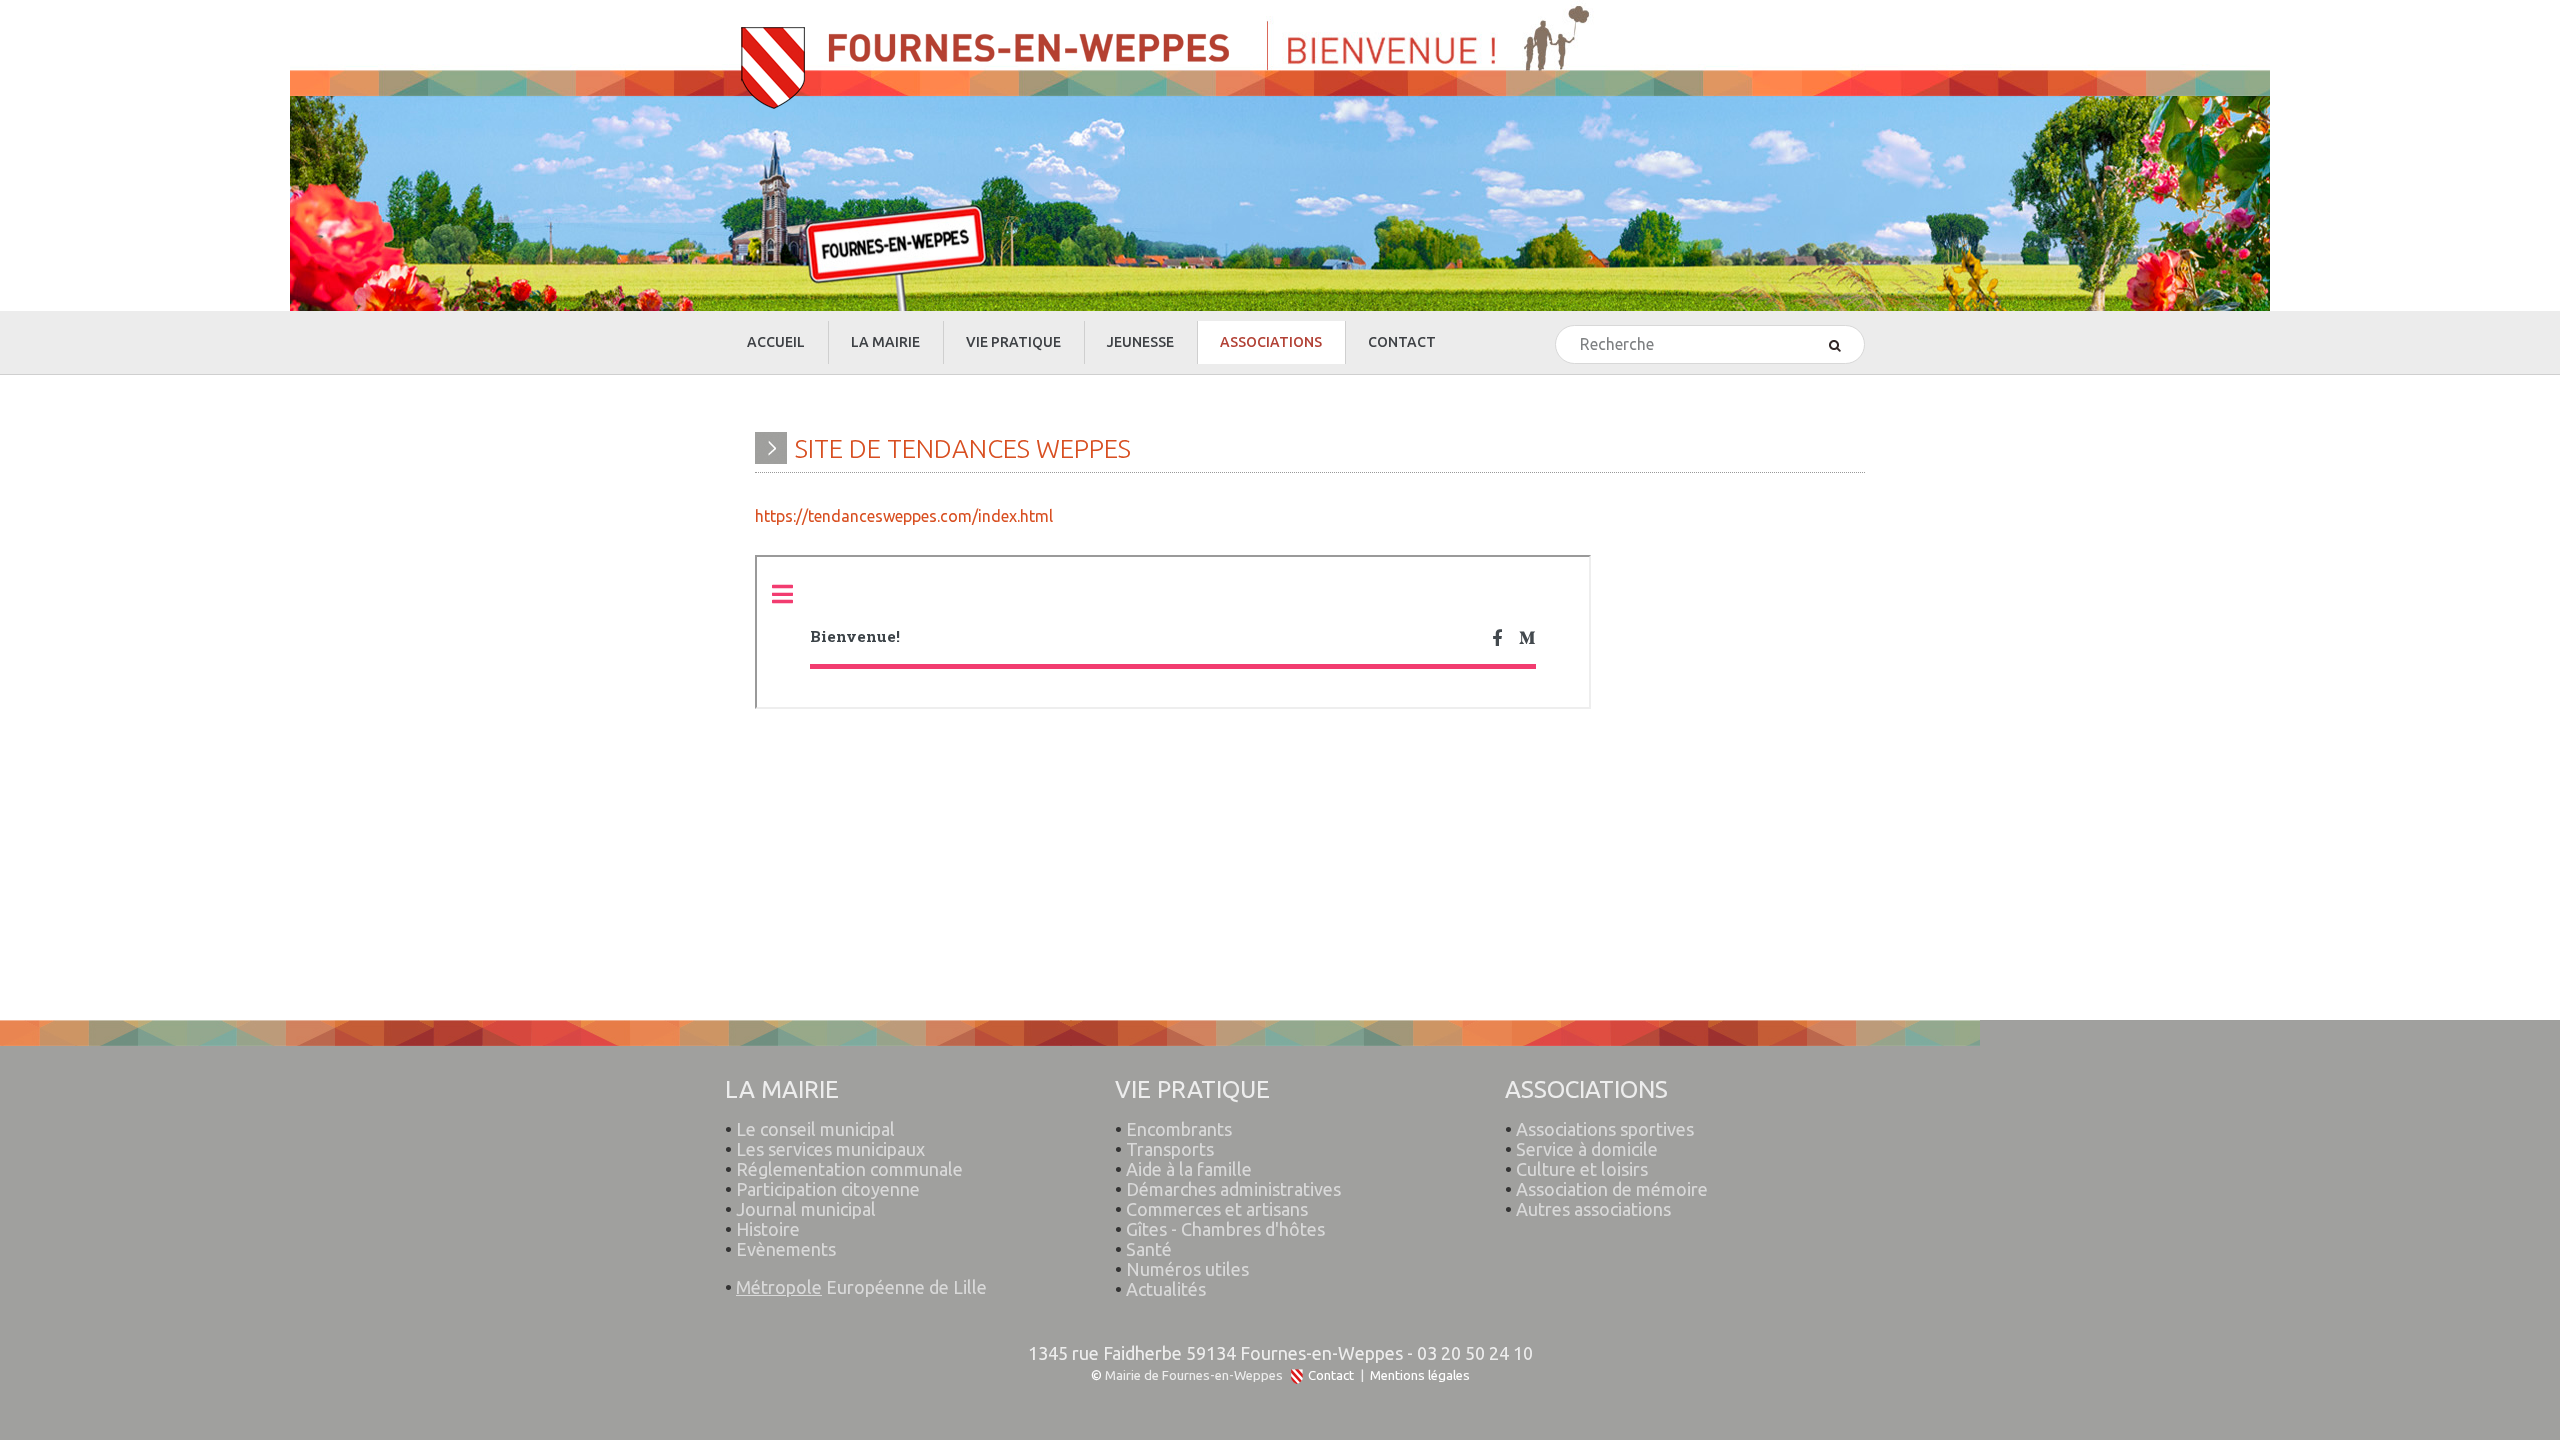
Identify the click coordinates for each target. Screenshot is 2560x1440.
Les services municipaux (825, 1149)
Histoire (768, 1229)
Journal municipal (806, 1209)
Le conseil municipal (815, 1129)
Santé (1149, 1249)
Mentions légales (1420, 1375)
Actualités (1166, 1289)
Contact (1331, 1375)
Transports (1170, 1149)
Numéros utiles (1187, 1269)
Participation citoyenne (828, 1189)
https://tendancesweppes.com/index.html (904, 516)
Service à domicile (1587, 1149)
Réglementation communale (849, 1169)
